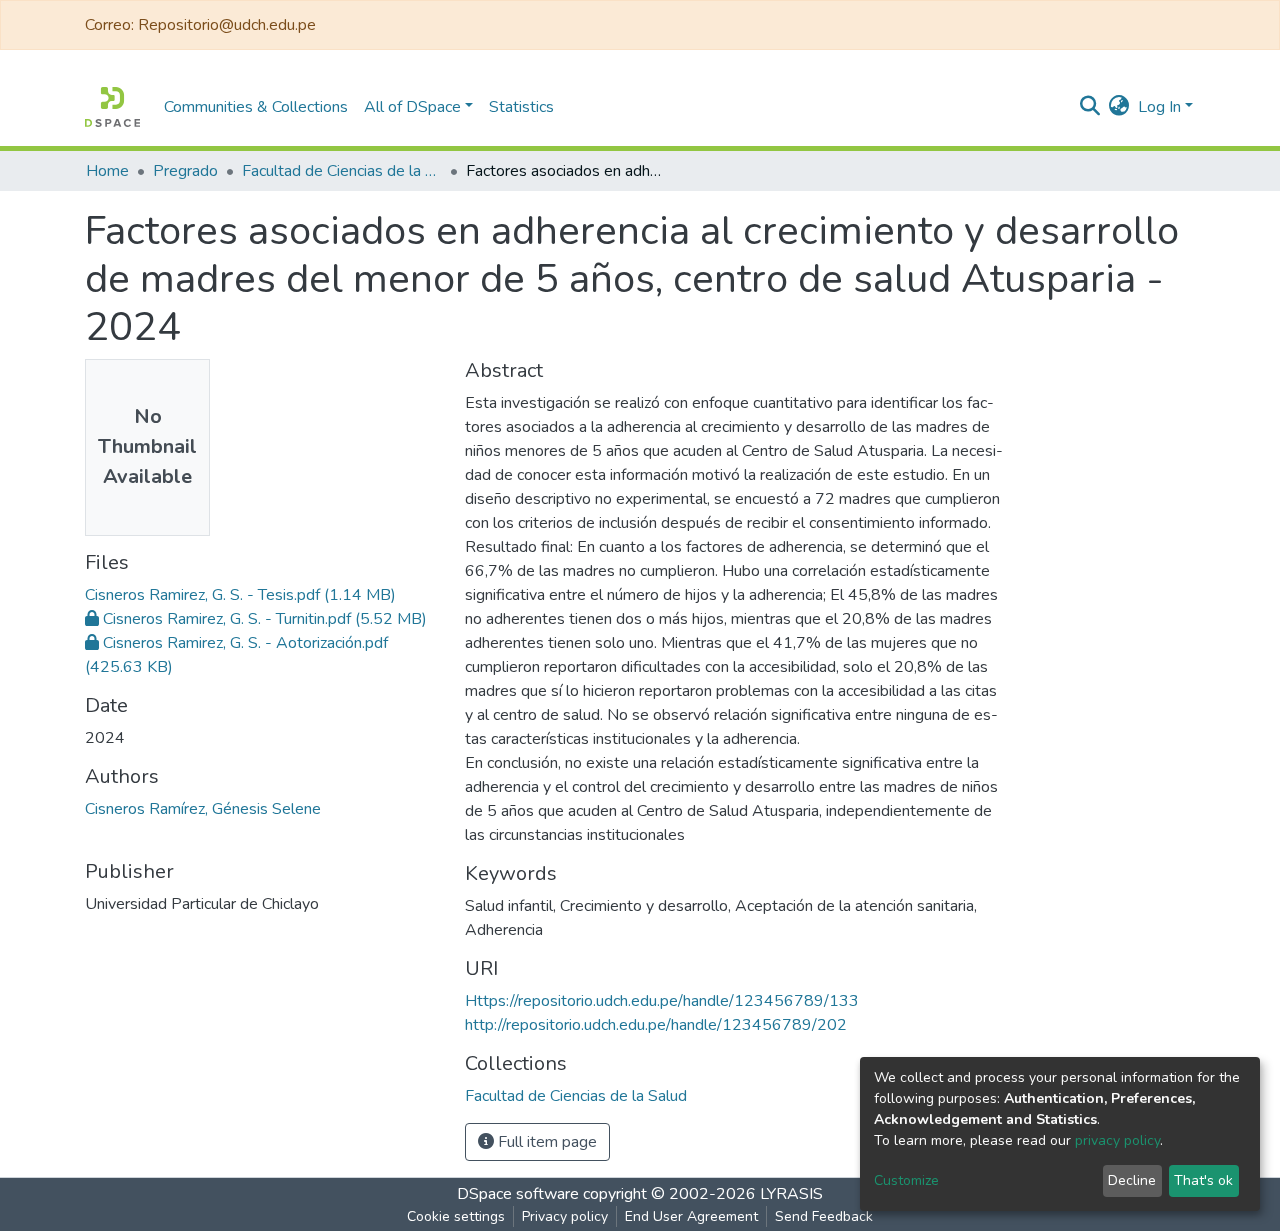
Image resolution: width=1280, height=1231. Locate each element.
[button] (1119, 107)
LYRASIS (791, 1194)
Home (107, 171)
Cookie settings (456, 1216)
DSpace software (518, 1194)
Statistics (521, 107)
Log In (1159, 107)
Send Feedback (824, 1216)
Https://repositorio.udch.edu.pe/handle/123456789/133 (662, 1001)
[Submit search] (1090, 107)
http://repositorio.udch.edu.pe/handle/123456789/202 (656, 1025)
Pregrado (185, 171)
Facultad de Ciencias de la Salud (342, 171)
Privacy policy (565, 1216)
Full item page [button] (545, 1142)
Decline (1132, 1180)
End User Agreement (691, 1216)
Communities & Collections (256, 107)
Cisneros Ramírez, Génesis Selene (203, 809)
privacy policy (1117, 1140)
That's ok (1203, 1180)
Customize (906, 1180)
